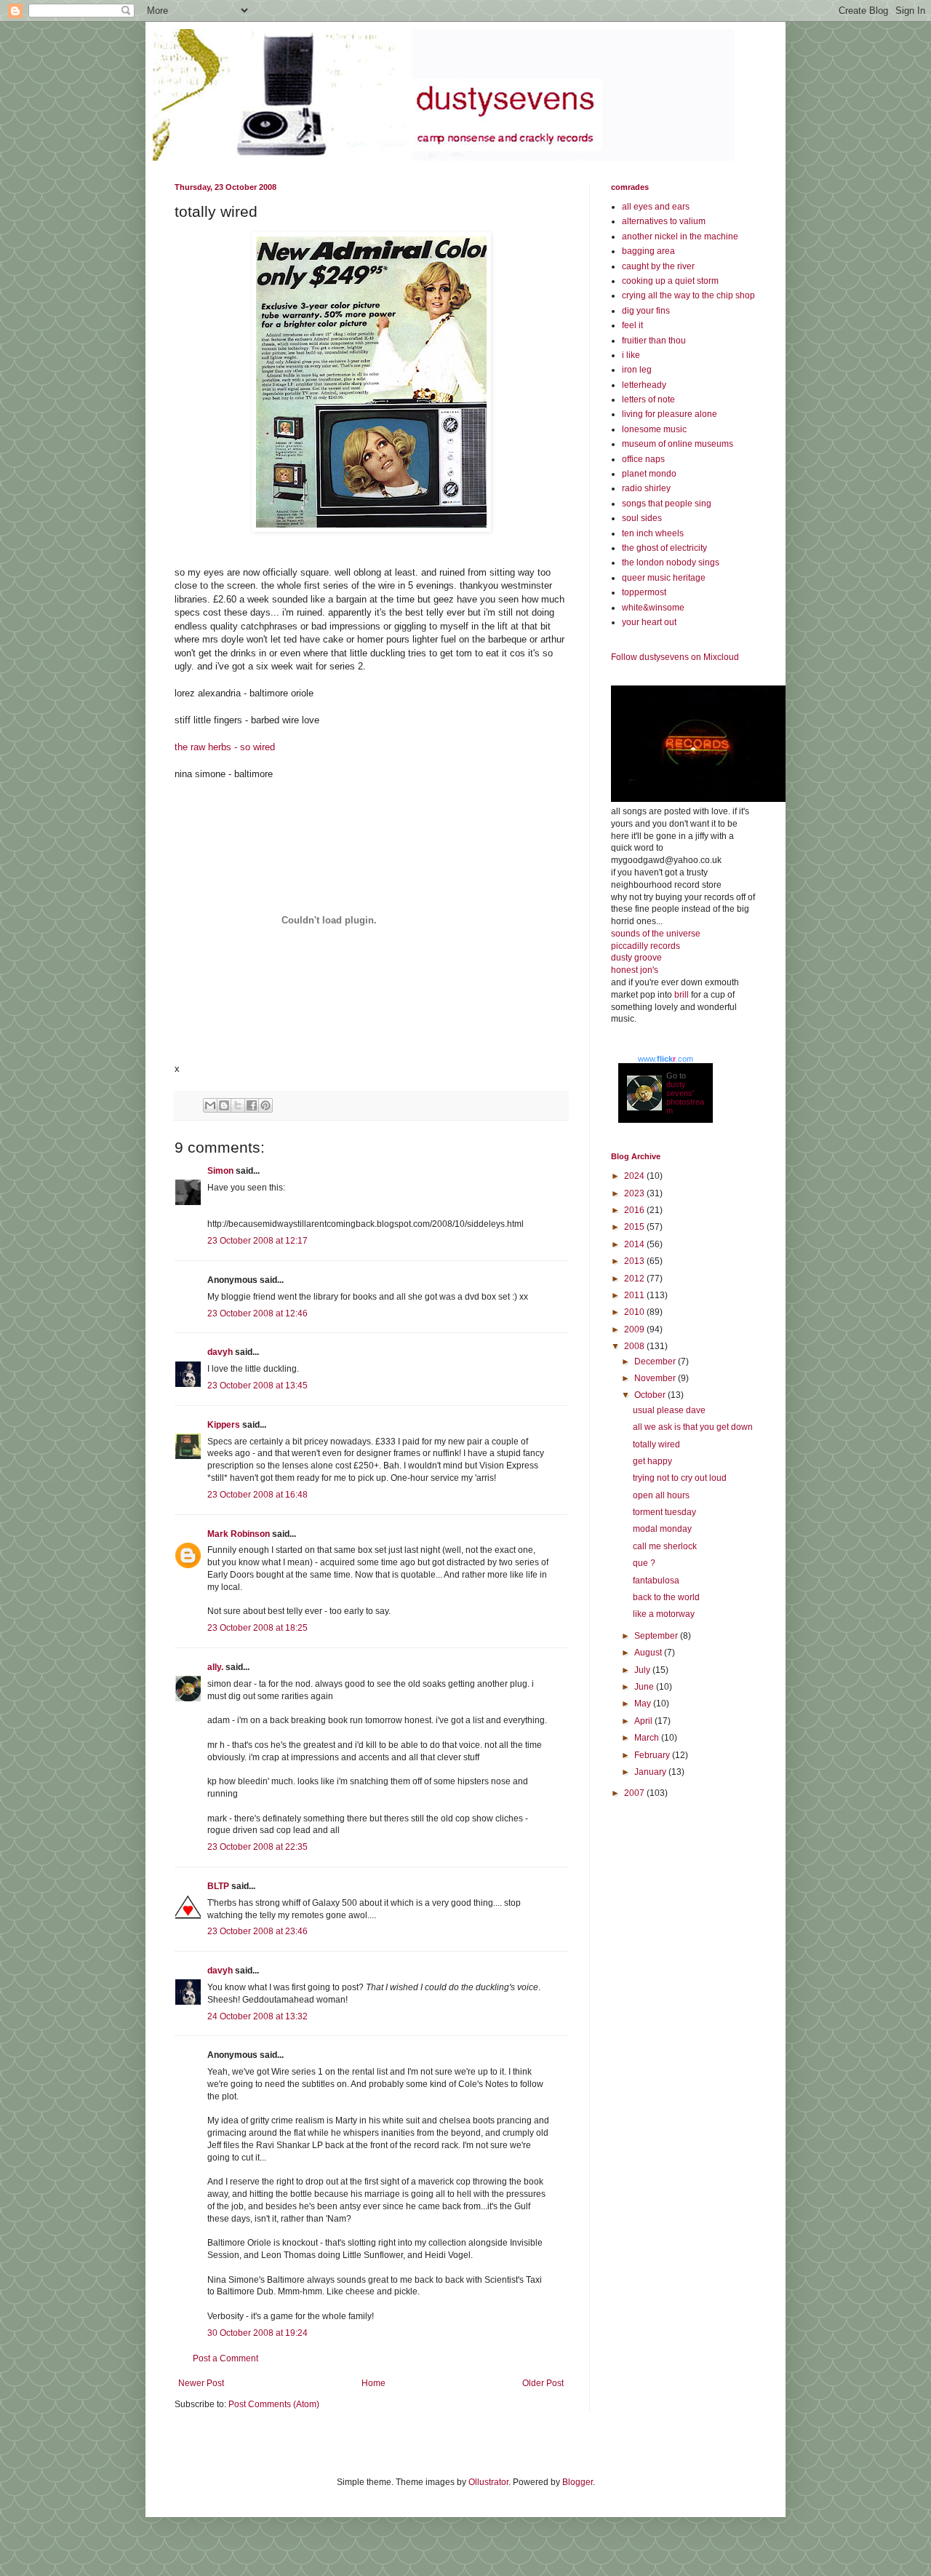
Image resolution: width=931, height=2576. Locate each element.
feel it (632, 325)
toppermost (644, 592)
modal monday (662, 1529)
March (648, 1738)
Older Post (543, 2383)
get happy (652, 1461)
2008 (635, 1346)
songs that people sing (667, 504)
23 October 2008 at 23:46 (257, 1931)
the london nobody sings (671, 562)
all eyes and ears (656, 207)
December (656, 1361)
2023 (635, 1193)
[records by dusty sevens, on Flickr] (698, 799)
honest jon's (635, 970)
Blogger (578, 2482)
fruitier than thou (654, 341)
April (644, 1721)
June (645, 1687)
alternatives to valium (664, 221)
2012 (635, 1279)
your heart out (649, 622)
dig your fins (646, 311)
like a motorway (664, 1614)
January (651, 1772)
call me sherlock (665, 1546)
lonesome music (654, 429)
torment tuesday (664, 1512)
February (653, 1755)
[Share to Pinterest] (265, 1105)
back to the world (666, 1597)
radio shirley (646, 488)
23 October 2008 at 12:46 (257, 1313)
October (651, 1395)
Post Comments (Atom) (274, 2404)
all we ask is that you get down (693, 1427)
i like (631, 355)
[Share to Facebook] (252, 1105)
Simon (220, 1171)
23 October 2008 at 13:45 (257, 1386)
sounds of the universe (656, 934)
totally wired (656, 1444)
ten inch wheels (653, 533)
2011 (635, 1295)
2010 (635, 1312)
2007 (635, 1793)
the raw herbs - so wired (225, 747)
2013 (635, 1261)
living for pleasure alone (670, 414)
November (656, 1378)
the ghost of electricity (664, 548)
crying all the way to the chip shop (688, 295)
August (649, 1653)
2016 (635, 1210)
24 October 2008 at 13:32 (257, 2016)
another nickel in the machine (680, 236)
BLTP (218, 1886)
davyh (220, 1352)
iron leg (637, 370)
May (644, 1704)
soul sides (642, 518)
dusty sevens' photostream (685, 1097)
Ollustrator (488, 2482)
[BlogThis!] (224, 1105)
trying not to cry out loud (680, 1478)
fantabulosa (656, 1581)
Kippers (224, 1425)
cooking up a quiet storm (670, 281)
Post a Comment (225, 2358)
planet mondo (649, 474)
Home (373, 2383)
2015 (635, 1227)
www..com (666, 1059)
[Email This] (210, 1105)
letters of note (648, 399)
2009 (635, 1329)
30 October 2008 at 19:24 (257, 2333)
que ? (644, 1563)
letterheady (644, 385)
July (643, 1670)
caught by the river (658, 266)
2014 (635, 1244)
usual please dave (669, 1410)
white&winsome (653, 608)
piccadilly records (646, 946)
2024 (635, 1176)
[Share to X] (238, 1105)
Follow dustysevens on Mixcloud (675, 657)
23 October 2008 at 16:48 (257, 1495)
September (657, 1636)
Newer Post (201, 2383)
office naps (643, 459)
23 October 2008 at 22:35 (257, 1847)
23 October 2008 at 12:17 (257, 1241)
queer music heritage (664, 578)
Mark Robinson (239, 1534)
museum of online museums (678, 444)
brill (682, 995)
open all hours (661, 1495)
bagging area (648, 251)
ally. (215, 1667)
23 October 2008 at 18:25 (257, 1628)
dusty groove (636, 958)
